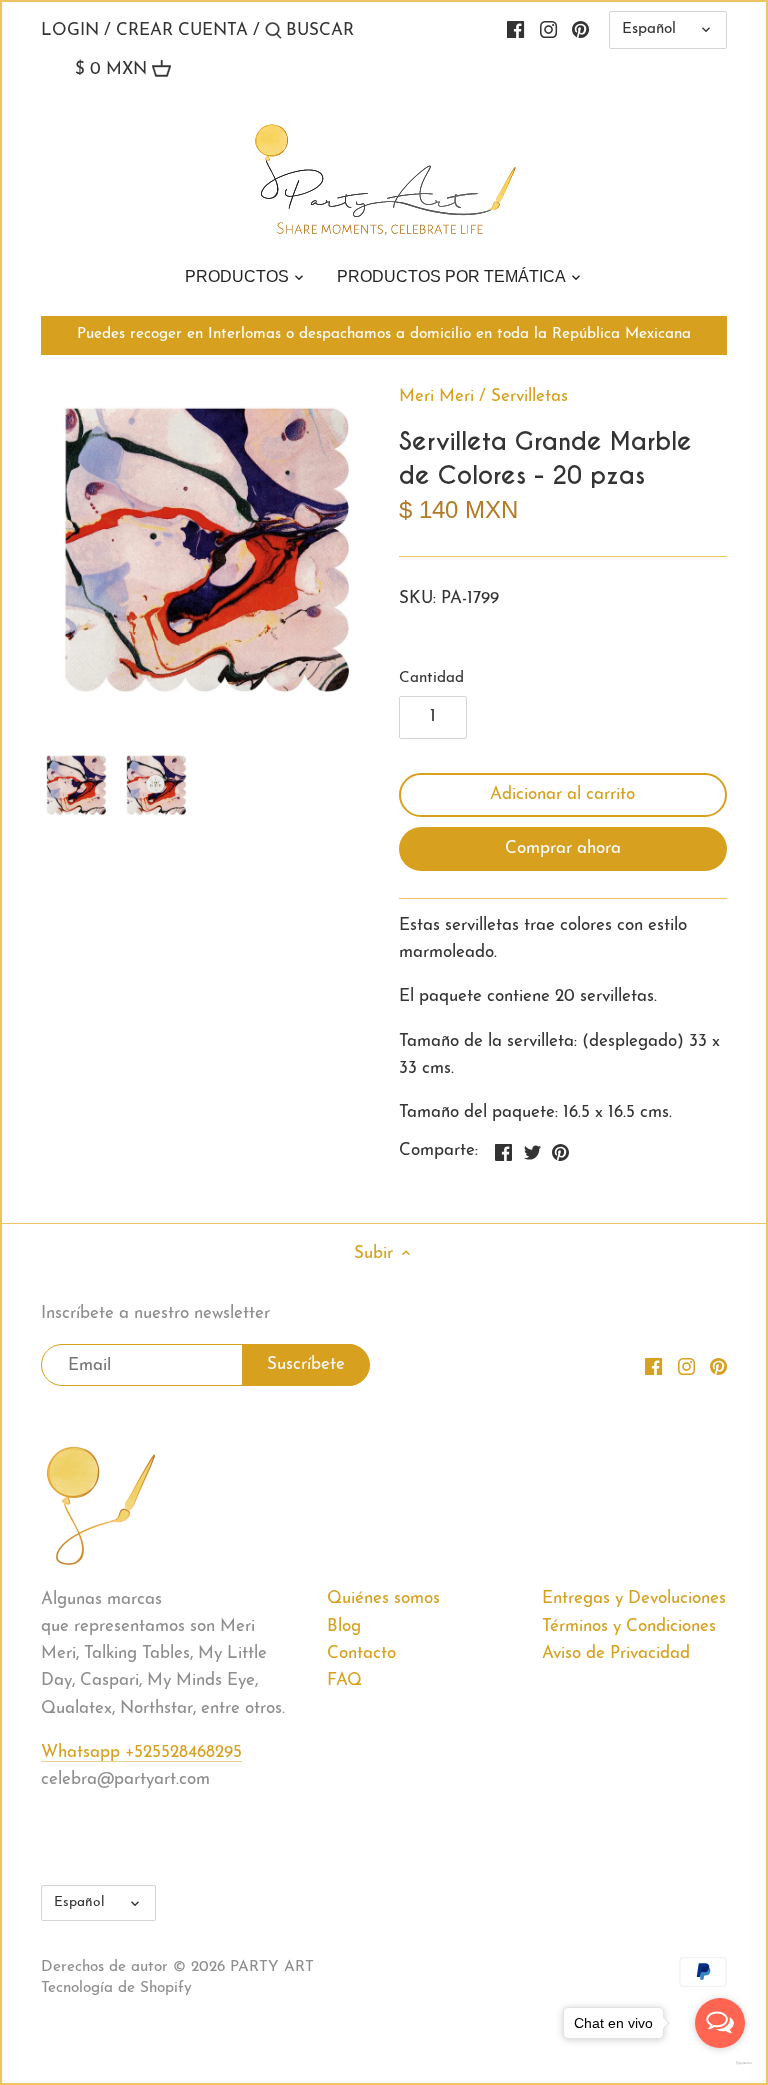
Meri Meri (436, 396)
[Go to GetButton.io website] (720, 2063)
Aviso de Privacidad (616, 1653)
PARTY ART (272, 1967)
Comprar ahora (563, 848)
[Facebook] (515, 30)
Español (649, 29)
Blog (344, 1626)
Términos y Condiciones (629, 1626)
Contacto (361, 1653)
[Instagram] (548, 30)
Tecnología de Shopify (116, 1988)
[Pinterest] (580, 30)
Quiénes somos (383, 1598)
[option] (76, 785)
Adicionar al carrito (562, 794)
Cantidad (431, 678)
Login (70, 30)
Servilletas (529, 396)
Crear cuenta (182, 30)
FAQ (344, 1680)
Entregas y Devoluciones (634, 1598)
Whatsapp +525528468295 (141, 1752)
